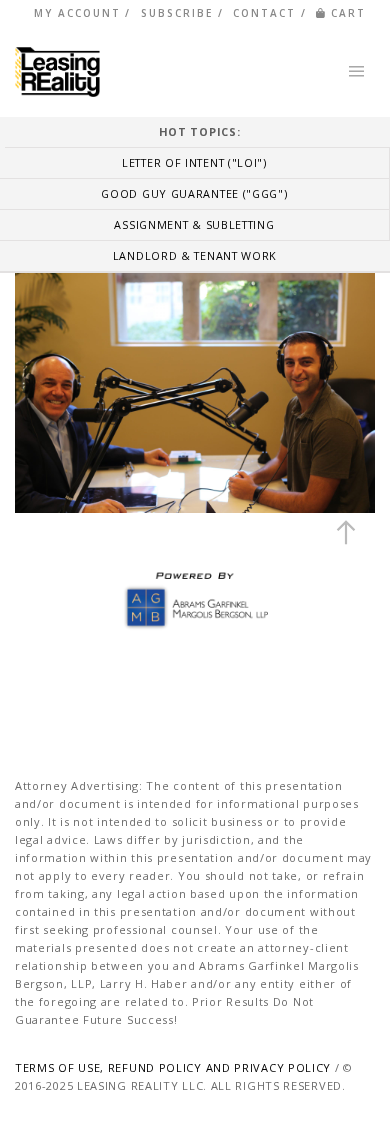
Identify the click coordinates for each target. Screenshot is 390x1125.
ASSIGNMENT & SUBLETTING (194, 224)
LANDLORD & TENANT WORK (195, 255)
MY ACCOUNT (77, 13)
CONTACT (264, 13)
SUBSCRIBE (177, 13)
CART (348, 13)
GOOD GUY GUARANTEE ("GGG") (194, 193)
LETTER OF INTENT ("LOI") (194, 162)
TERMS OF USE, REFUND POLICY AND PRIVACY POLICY (173, 1067)
